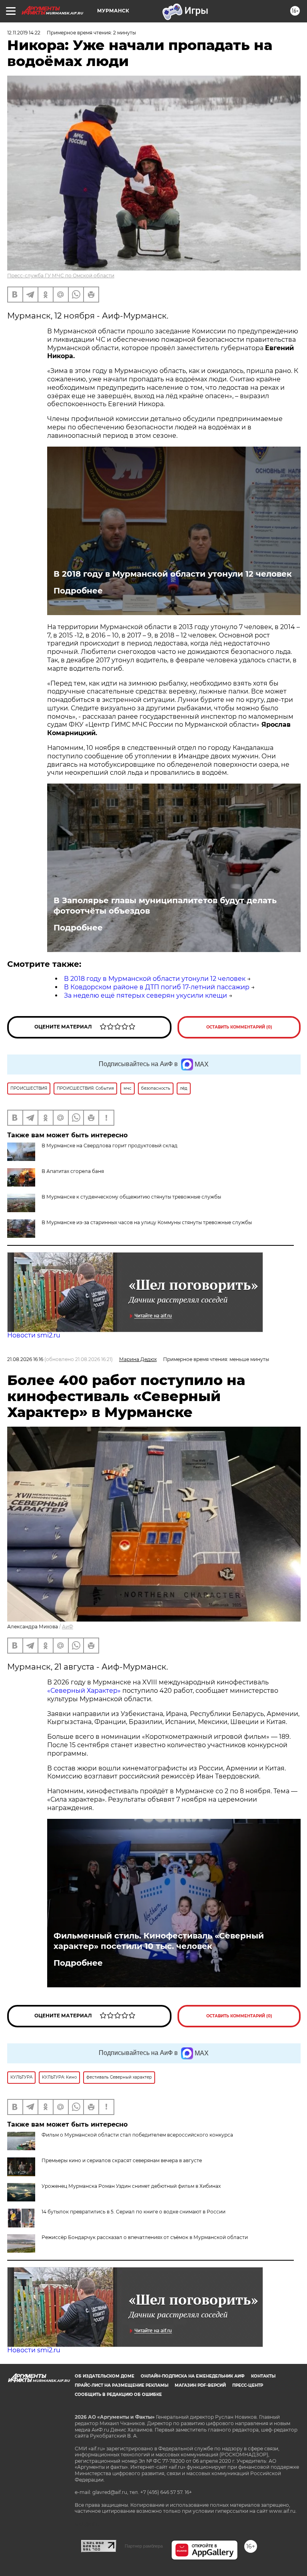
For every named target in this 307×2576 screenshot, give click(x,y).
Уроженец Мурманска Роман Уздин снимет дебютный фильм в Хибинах (131, 2186)
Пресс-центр (248, 2385)
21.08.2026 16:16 (25, 1359)
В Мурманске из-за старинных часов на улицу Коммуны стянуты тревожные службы (147, 1222)
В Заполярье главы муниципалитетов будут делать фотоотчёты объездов (165, 906)
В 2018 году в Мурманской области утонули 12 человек (173, 574)
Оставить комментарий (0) (239, 1027)
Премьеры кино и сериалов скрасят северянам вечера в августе (122, 2160)
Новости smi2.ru (34, 1335)
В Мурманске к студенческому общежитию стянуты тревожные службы (131, 1197)
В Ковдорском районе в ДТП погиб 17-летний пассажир (157, 987)
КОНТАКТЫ (263, 2376)
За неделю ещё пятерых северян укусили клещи (146, 995)
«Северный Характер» (85, 1691)
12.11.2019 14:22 (24, 33)
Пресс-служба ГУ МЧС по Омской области (61, 276)
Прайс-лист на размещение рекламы (122, 2385)
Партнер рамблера (144, 2546)
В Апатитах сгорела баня (73, 1171)
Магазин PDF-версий (200, 2385)
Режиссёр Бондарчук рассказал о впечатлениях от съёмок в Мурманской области (145, 2237)
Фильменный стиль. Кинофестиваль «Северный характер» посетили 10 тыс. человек (159, 1941)
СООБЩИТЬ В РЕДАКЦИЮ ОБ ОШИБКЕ (118, 2395)
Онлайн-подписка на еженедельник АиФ (193, 2376)
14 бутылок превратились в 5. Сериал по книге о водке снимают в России (134, 2212)
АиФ (68, 1627)
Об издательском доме (105, 2376)
